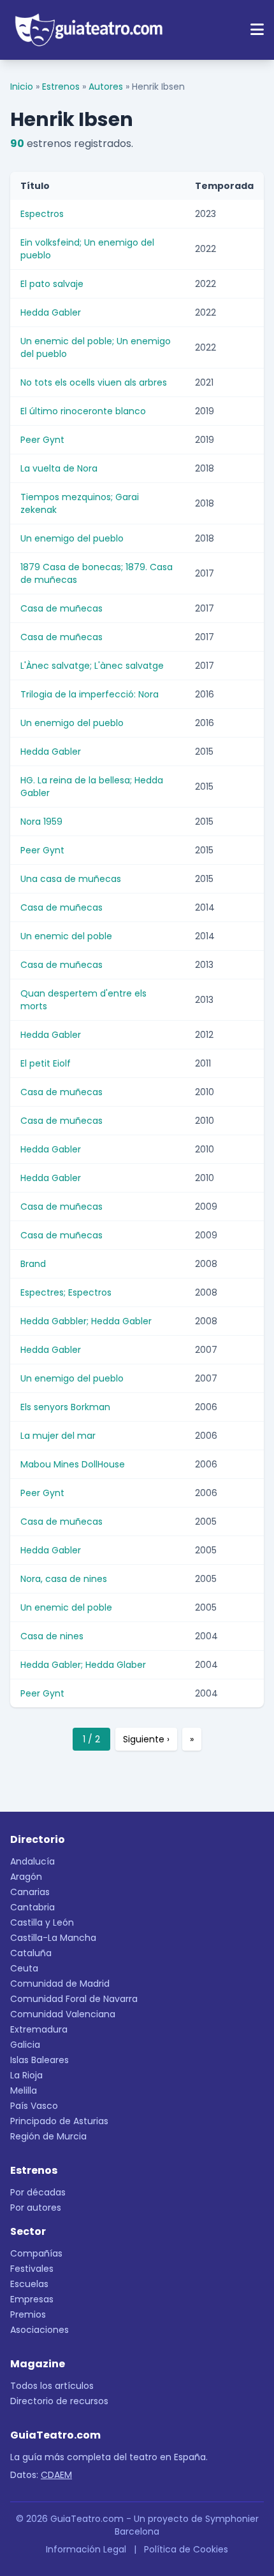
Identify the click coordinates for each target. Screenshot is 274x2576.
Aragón (26, 1877)
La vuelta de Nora (59, 468)
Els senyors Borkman (65, 1407)
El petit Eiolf (46, 1063)
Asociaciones (40, 2330)
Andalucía (32, 1861)
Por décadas (38, 2192)
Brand (33, 1264)
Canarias (30, 1892)
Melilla (24, 2090)
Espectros (42, 214)
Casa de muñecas (61, 608)
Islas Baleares (40, 2060)
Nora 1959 (41, 822)
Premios (28, 2314)
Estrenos (61, 87)
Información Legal (86, 2549)
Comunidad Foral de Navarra (74, 1999)
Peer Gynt (42, 440)
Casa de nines (52, 1636)
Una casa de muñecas (71, 879)
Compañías (36, 2253)
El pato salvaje (52, 284)
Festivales (32, 2269)
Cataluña (31, 1953)
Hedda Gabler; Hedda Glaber (83, 1665)
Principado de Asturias (59, 2121)
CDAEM (56, 2475)
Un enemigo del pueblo (72, 538)
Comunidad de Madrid (60, 1984)
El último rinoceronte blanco (83, 411)
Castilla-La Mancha (53, 1938)
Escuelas (29, 2284)
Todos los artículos (52, 2386)
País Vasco (34, 2106)
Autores (106, 87)
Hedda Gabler (51, 312)
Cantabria (32, 1907)
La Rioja (26, 2075)
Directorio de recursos (59, 2401)
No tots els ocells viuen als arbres (94, 382)
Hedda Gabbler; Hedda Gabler (86, 1321)
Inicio (22, 87)
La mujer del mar (58, 1436)
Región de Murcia (48, 2136)
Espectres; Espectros (66, 1292)
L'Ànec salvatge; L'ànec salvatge (92, 666)
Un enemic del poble (66, 936)
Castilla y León (42, 1922)
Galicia (25, 2045)
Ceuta (24, 1968)
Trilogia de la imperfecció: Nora (90, 694)
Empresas (32, 2299)
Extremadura (39, 2029)
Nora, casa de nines (64, 1579)
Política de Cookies (186, 2549)
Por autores (36, 2208)
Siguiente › (146, 1739)
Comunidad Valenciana (63, 2014)
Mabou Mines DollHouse (73, 1464)
